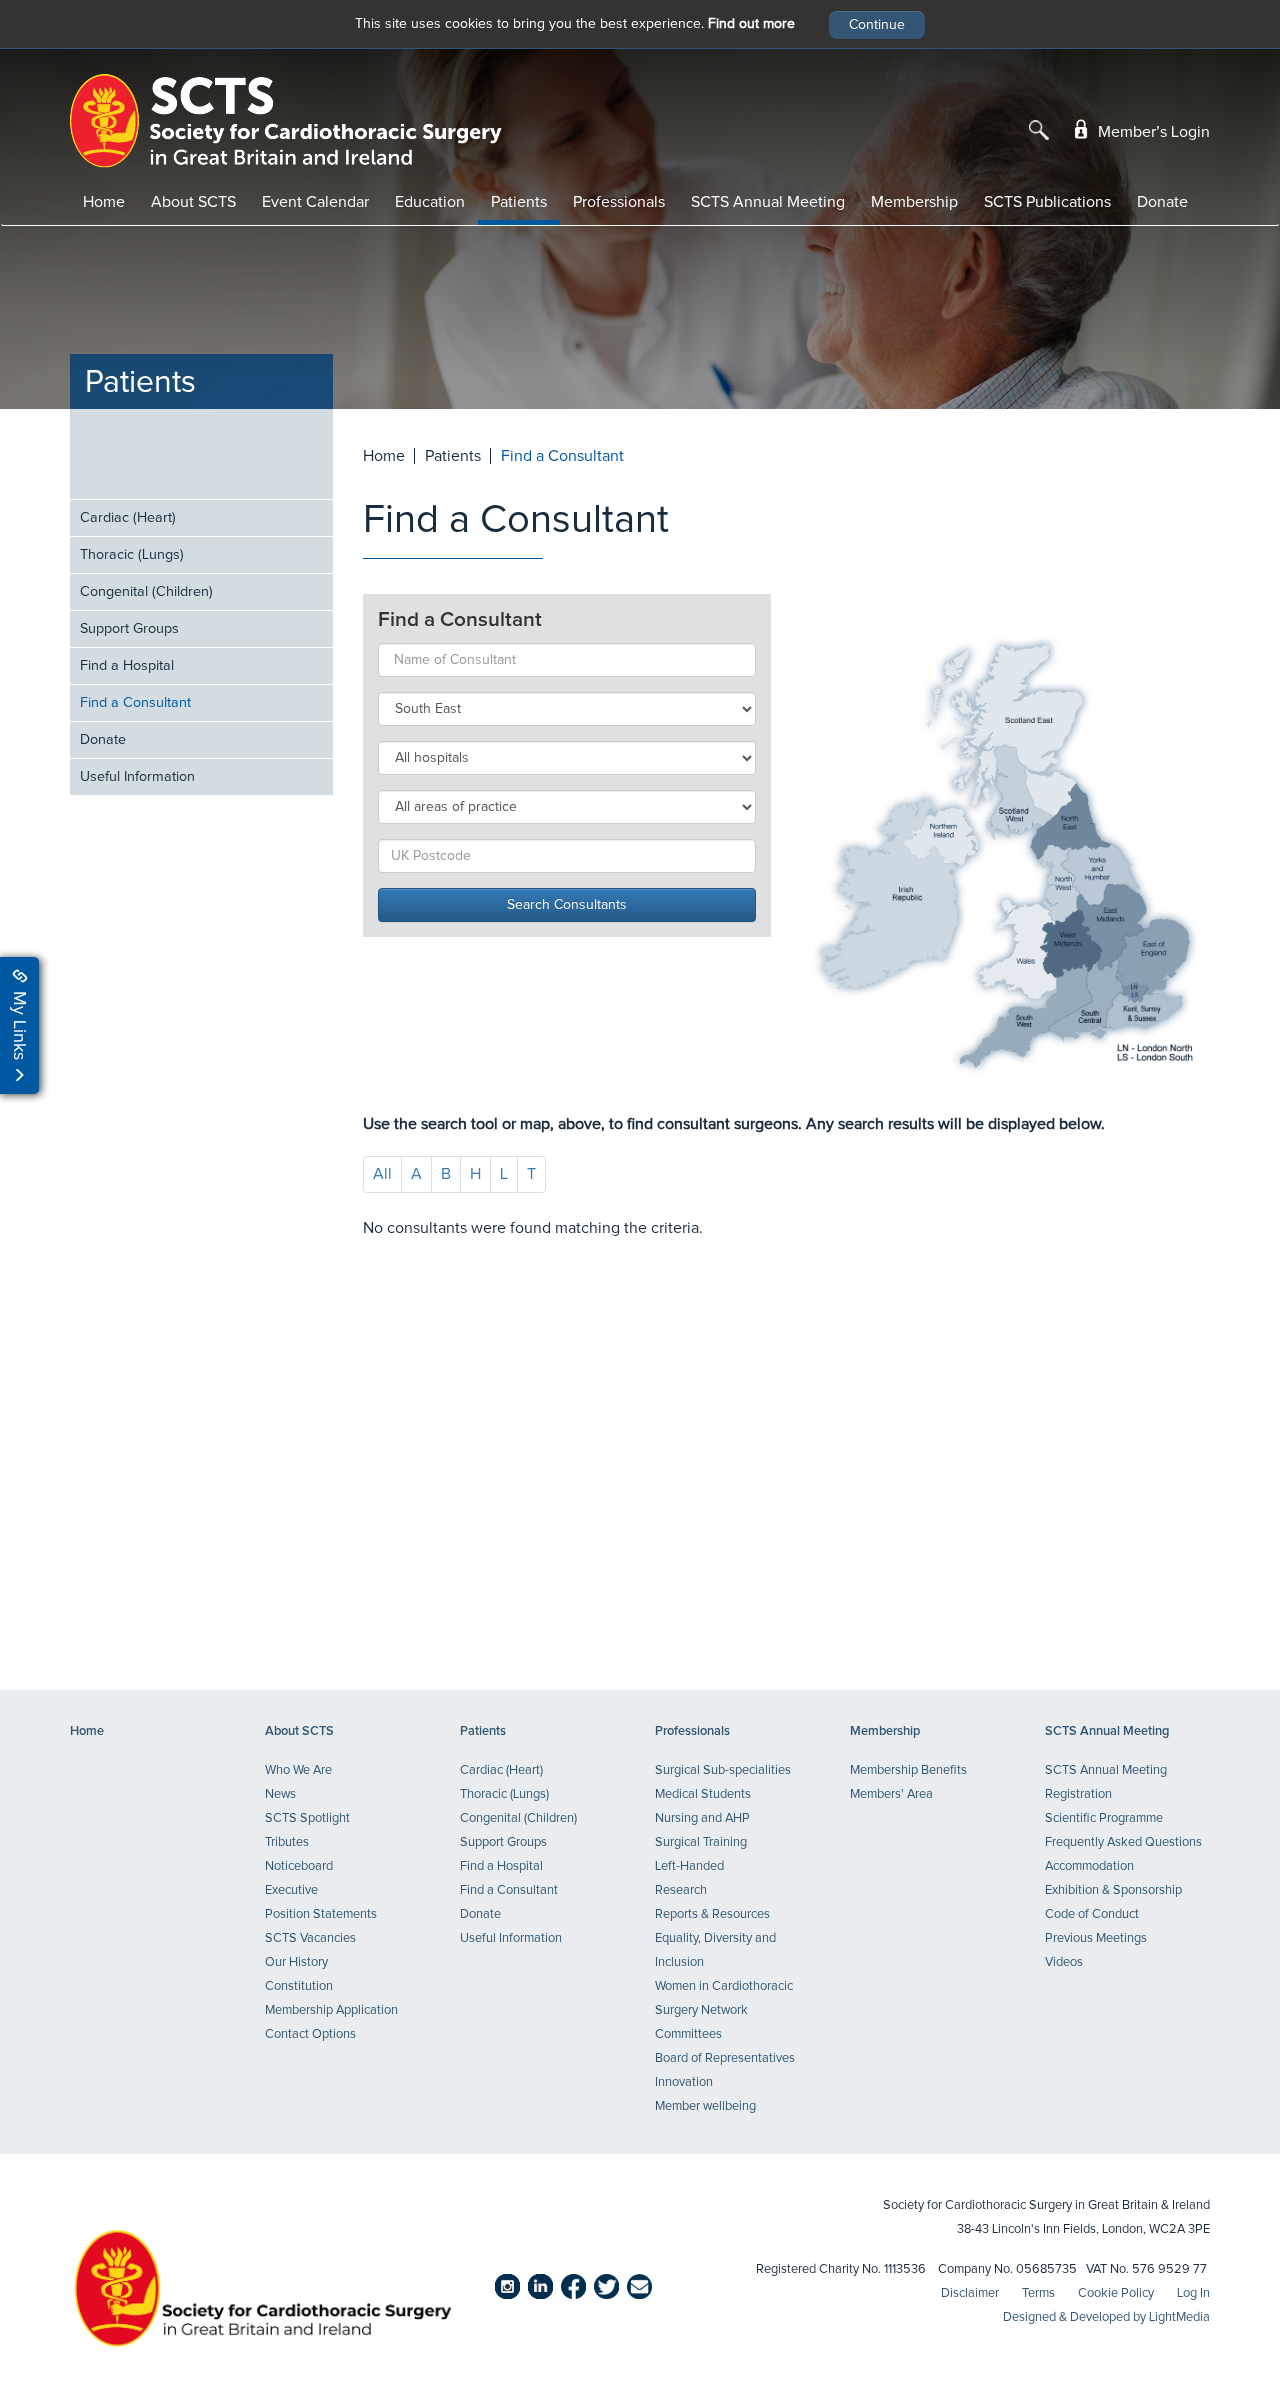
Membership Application (331, 2010)
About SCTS (193, 202)
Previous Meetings (1096, 1938)
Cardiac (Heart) (128, 518)
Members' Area (891, 1794)
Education (430, 202)
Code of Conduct (1092, 1914)
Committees (688, 2034)
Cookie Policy (1116, 2293)
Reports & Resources (712, 1914)
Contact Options (310, 2034)
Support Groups (129, 629)
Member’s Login (1152, 132)
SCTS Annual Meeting (768, 202)
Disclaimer (970, 2293)
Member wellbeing (705, 2106)
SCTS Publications (1047, 202)
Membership (914, 202)
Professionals (619, 202)
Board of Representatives (725, 2058)
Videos (1064, 1962)
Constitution (299, 1986)
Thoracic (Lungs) (132, 555)
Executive (291, 1890)
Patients (519, 202)
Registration (1078, 1794)
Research (681, 1890)
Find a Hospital (127, 666)
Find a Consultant (135, 703)
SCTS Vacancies (310, 1938)
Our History (296, 1962)
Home (104, 202)
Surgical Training (701, 1842)
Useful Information (137, 777)
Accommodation (1089, 1866)
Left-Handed (689, 1866)
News (280, 1794)
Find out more (751, 24)
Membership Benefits (908, 1770)
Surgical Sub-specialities (723, 1770)
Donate (1162, 202)
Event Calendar (315, 202)
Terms (1038, 2293)
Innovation (684, 2082)
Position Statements (321, 1914)
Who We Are (298, 1770)
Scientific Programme (1104, 1818)
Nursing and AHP (702, 1818)
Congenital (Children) (146, 592)
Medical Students (703, 1794)
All (382, 1174)
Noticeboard (299, 1866)
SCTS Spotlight (307, 1818)
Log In (1193, 2293)
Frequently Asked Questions (1123, 1842)
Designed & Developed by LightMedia (1106, 2317)
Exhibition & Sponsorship (1113, 1890)
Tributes (287, 1842)
